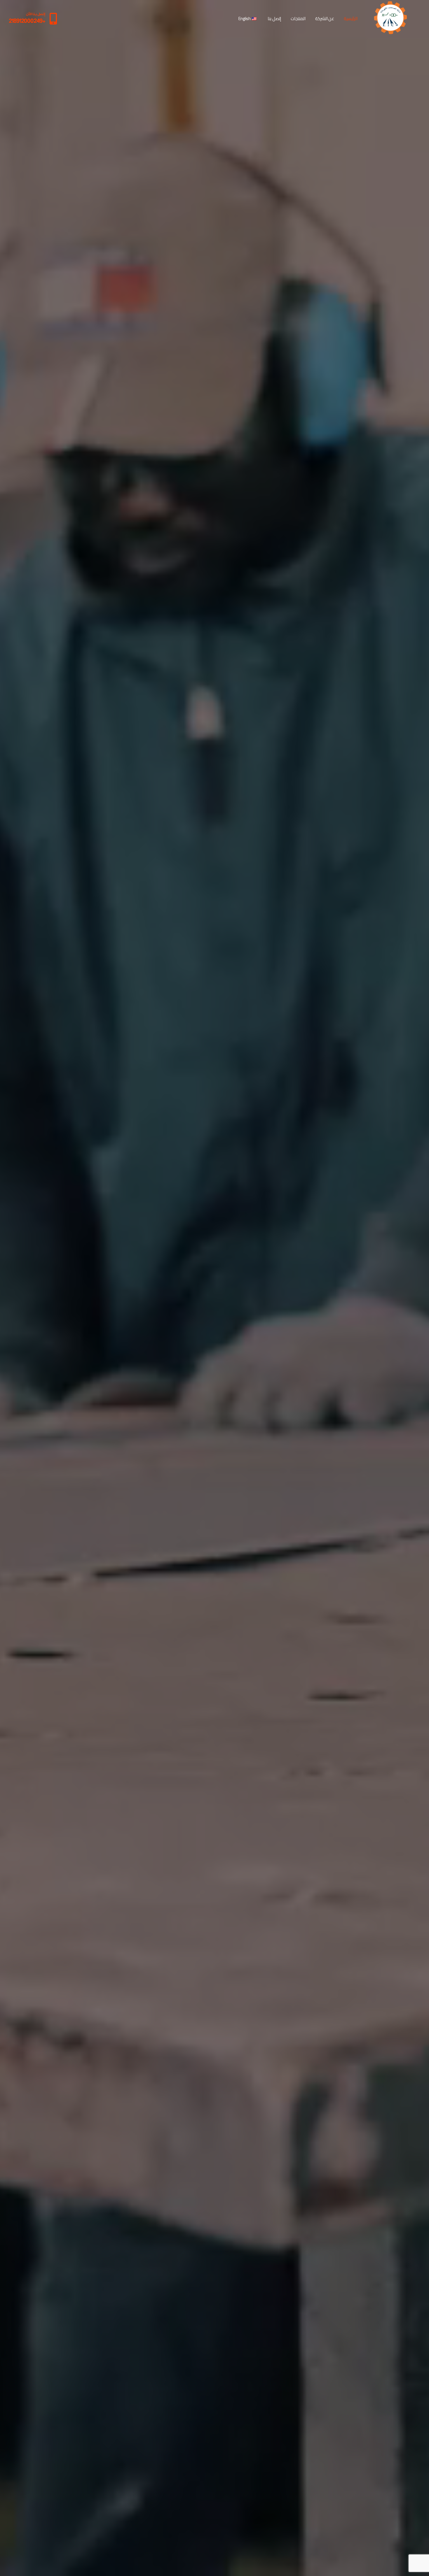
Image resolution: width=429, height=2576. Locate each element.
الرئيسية (351, 19)
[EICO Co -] (391, 19)
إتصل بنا (274, 19)
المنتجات (298, 19)
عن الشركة (325, 19)
